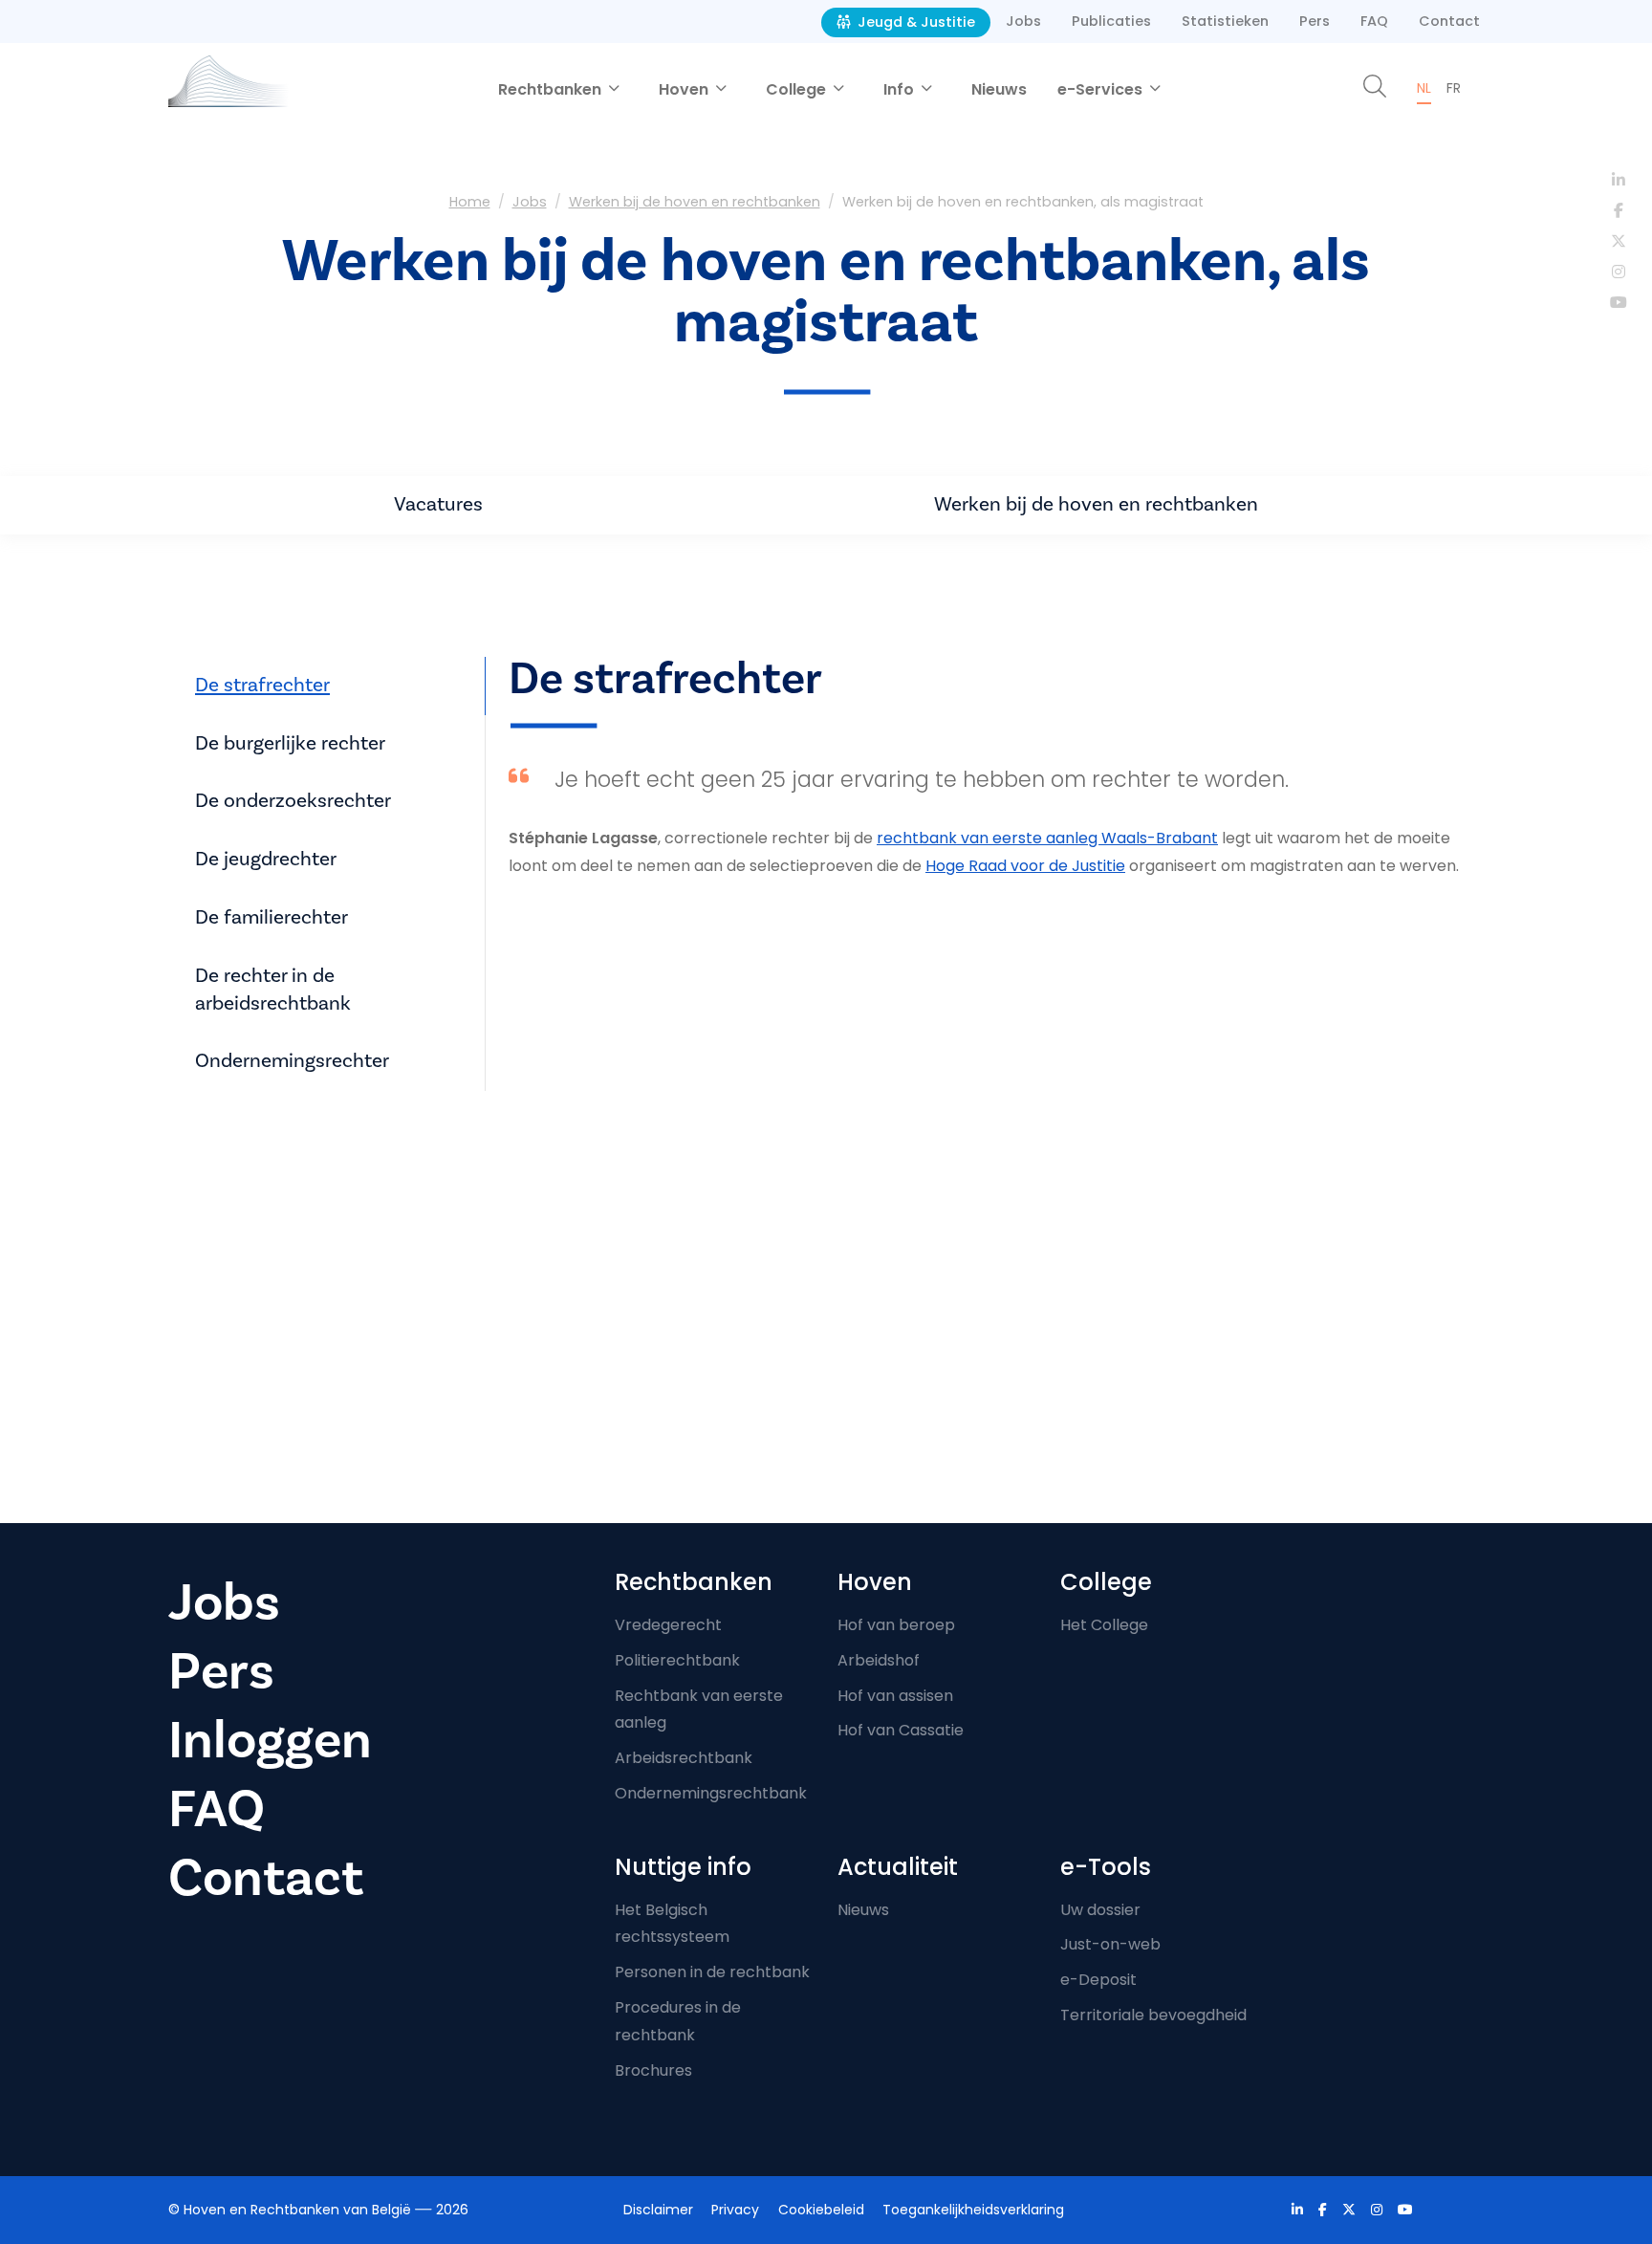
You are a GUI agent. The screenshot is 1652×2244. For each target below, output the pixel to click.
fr (1454, 88)
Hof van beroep (896, 1625)
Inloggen (270, 1741)
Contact (1449, 21)
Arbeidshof (879, 1660)
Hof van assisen (895, 1696)
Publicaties (1111, 21)
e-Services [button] (1102, 89)
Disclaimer (658, 2210)
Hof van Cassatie (901, 1730)
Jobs (1023, 21)
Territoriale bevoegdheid (1153, 2015)
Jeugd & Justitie (914, 22)
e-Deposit (1098, 1980)
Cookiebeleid (821, 2210)
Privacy (735, 2210)
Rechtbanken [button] (552, 89)
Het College (1104, 1625)
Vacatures (438, 504)
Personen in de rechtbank (712, 1972)
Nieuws (999, 89)
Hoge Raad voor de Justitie (1025, 866)
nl (1424, 88)
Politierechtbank (677, 1660)
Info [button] (901, 89)
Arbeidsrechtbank (684, 1758)
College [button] (798, 89)
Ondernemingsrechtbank (711, 1793)
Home (470, 202)
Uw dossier (1100, 1910)
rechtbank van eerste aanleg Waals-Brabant (1047, 838)
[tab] (333, 686)
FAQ (1374, 21)
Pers (1315, 21)
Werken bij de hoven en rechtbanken (695, 202)
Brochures (653, 2070)
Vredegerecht (668, 1625)
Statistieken (1225, 21)
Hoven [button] (685, 89)
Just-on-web (1110, 1944)
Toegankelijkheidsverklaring (973, 2210)
